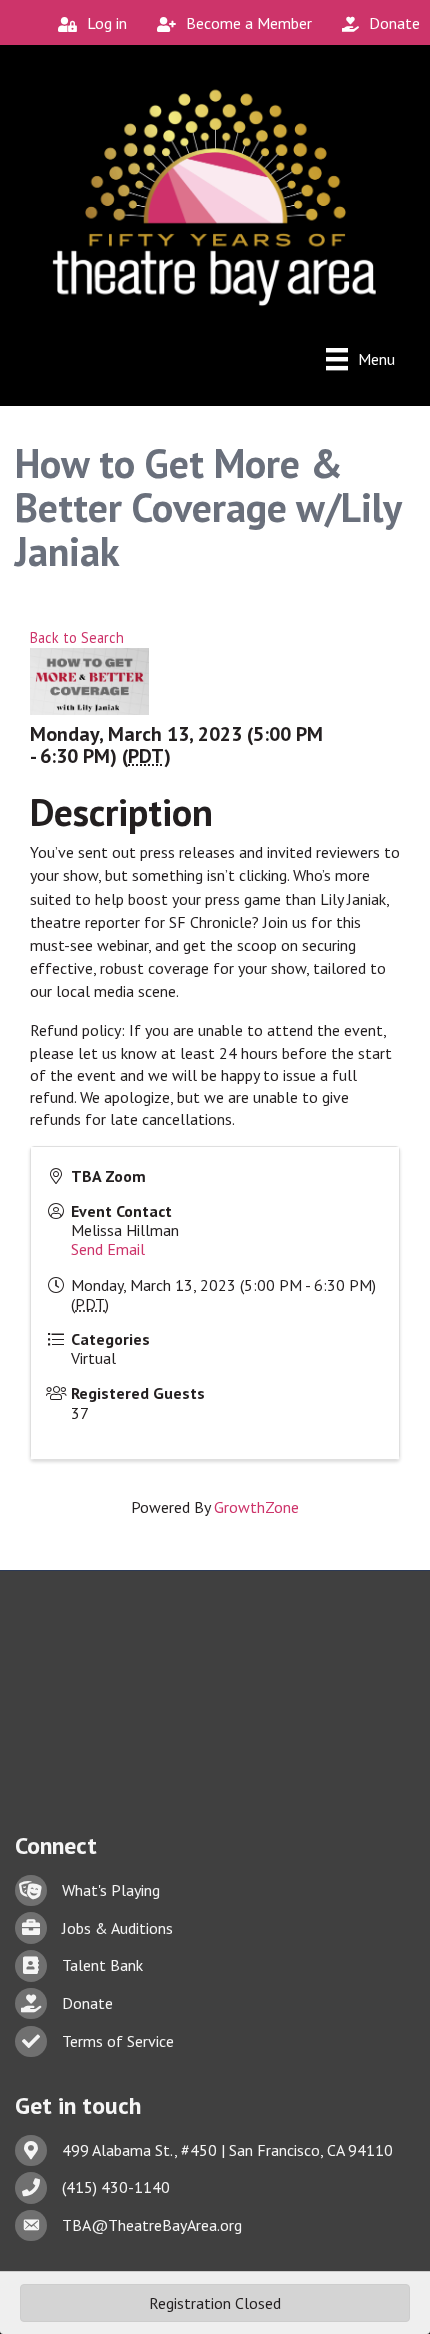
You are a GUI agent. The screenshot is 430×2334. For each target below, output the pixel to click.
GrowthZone (256, 1507)
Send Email (108, 1249)
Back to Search (77, 637)
